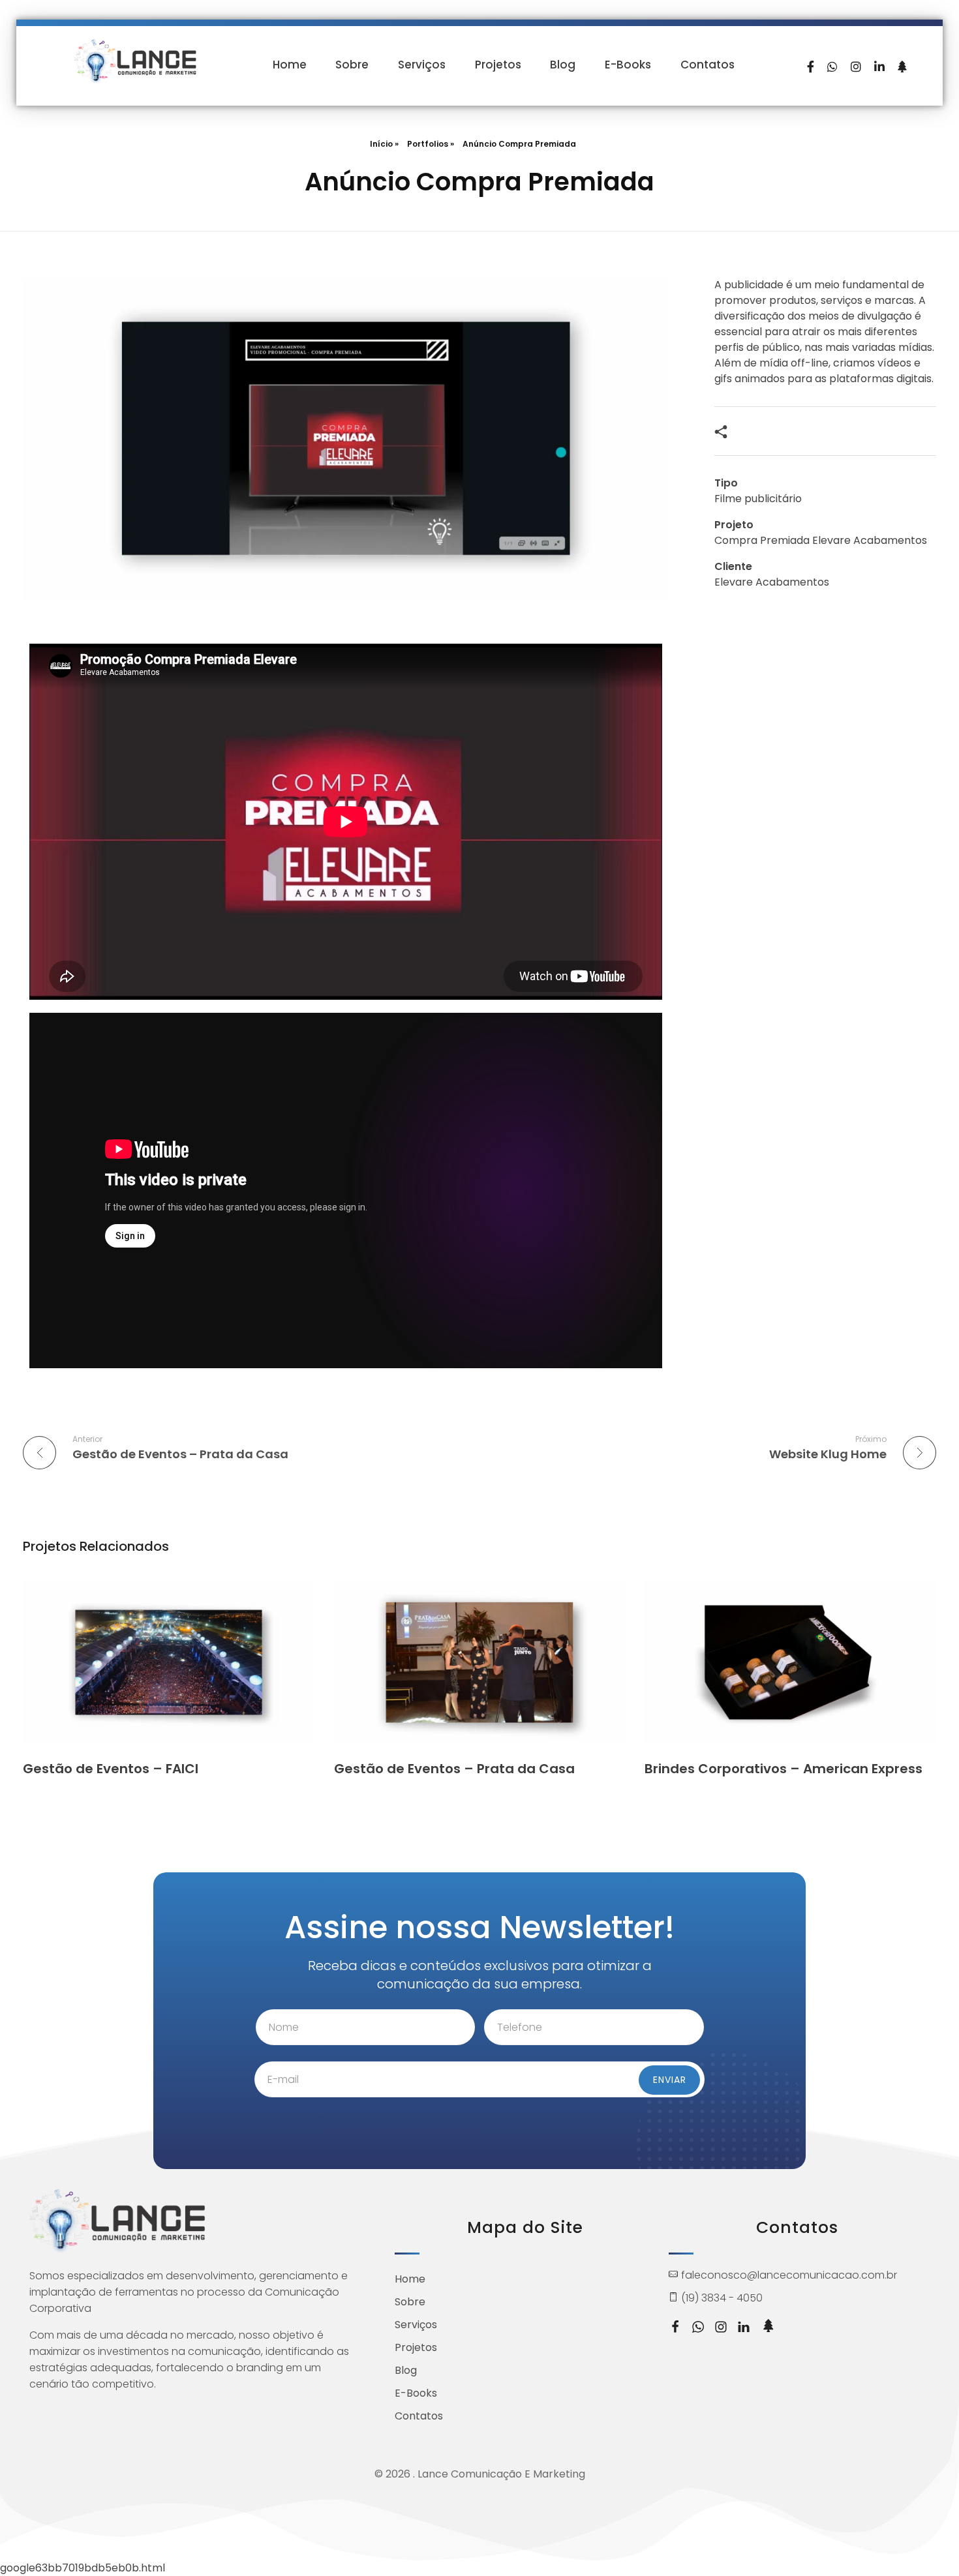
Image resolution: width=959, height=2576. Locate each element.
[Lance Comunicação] (135, 62)
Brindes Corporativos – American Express (784, 1769)
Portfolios (428, 144)
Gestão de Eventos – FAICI (111, 1769)
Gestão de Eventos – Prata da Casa (454, 1769)
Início (381, 144)
